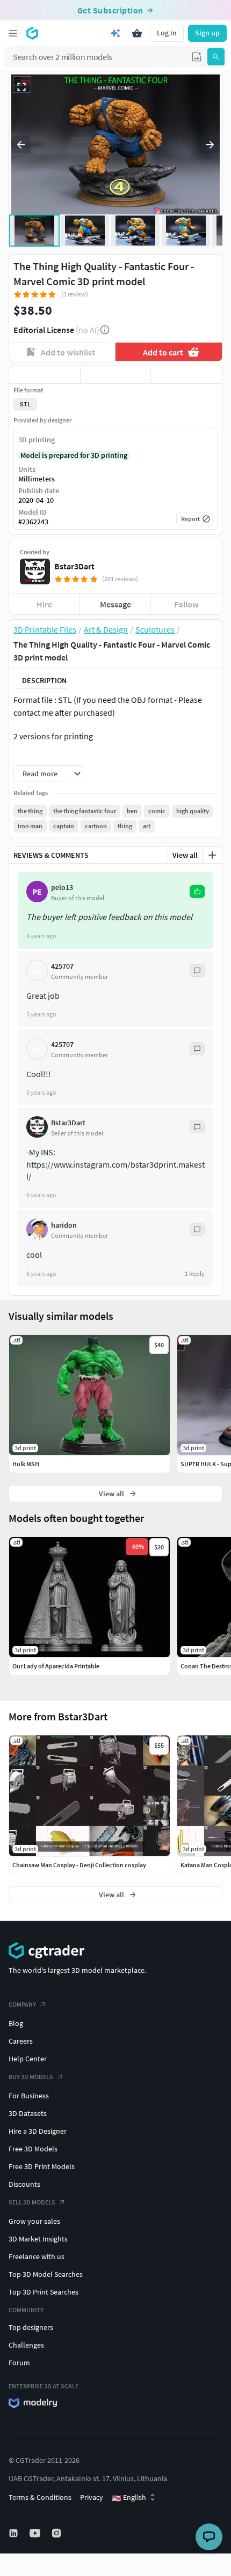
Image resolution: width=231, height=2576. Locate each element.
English (129, 2498)
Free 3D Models (33, 2149)
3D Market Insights (38, 2239)
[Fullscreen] (21, 87)
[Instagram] (57, 2533)
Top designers (31, 2327)
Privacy (92, 2497)
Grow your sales (34, 2221)
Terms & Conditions (40, 2497)
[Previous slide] (21, 145)
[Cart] (137, 33)
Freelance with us (37, 2256)
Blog (16, 2023)
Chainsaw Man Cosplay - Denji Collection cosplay (79, 1865)
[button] (197, 57)
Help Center (28, 2059)
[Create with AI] (115, 33)
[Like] (45, 375)
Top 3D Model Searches (46, 2274)
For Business (29, 2096)
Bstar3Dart (74, 566)
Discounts (24, 2184)
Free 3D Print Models (42, 2166)
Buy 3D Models (31, 2077)
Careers (21, 2041)
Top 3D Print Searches (44, 2292)
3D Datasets (28, 2113)
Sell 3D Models (32, 2202)
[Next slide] (210, 145)
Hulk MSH (26, 1464)
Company (22, 2004)
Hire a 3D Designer (38, 2131)
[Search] (216, 57)
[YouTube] (36, 2533)
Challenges (26, 2345)
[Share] (186, 375)
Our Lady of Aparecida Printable (56, 1666)
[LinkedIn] (15, 2533)
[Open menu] (13, 33)
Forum (19, 2363)
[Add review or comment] (212, 855)
